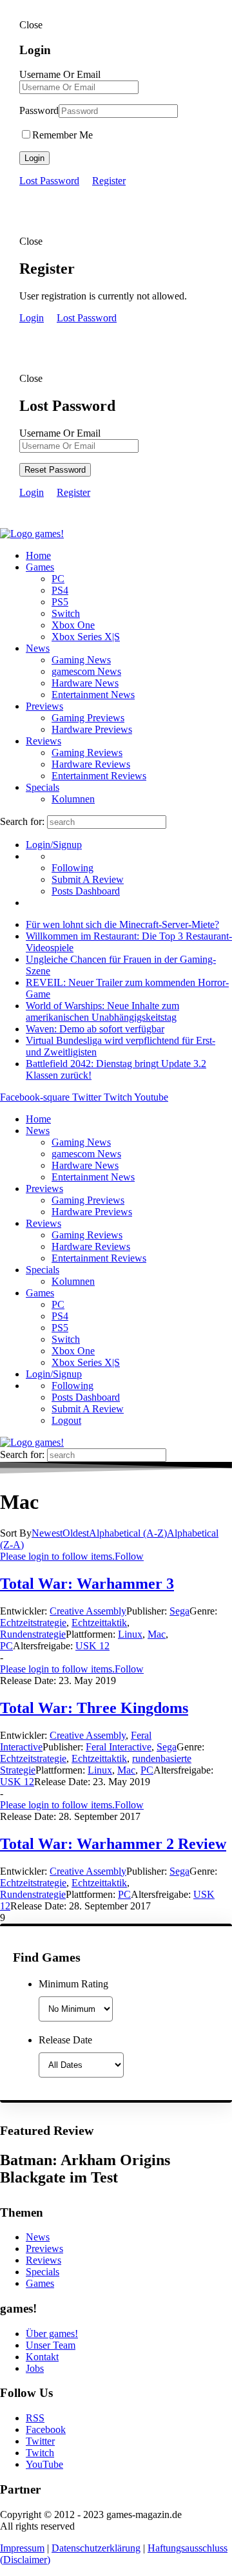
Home (38, 555)
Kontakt (42, 2357)
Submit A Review (88, 879)
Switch (66, 613)
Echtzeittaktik (99, 1623)
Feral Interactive (119, 1747)
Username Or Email (60, 74)
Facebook (46, 2429)
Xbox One (73, 625)
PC (58, 579)
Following (72, 868)
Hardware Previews (92, 729)
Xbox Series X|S (86, 637)
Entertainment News (93, 695)
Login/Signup (54, 845)
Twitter (40, 2441)
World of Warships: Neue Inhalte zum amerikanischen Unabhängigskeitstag (102, 1011)
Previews (44, 706)
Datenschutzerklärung (96, 2548)
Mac (157, 1634)
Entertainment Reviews (99, 776)
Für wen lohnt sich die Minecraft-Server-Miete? (122, 924)
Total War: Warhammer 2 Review (113, 1844)
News (38, 648)
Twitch (40, 2453)
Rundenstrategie (33, 1634)
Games (40, 567)
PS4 (60, 590)
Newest (47, 1533)
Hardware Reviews (91, 764)
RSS (35, 2418)
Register (109, 181)
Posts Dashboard (86, 891)
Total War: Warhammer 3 (87, 1584)
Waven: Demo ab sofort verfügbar (95, 1029)
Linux (130, 1634)
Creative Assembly (88, 1611)
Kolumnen (73, 799)
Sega (179, 1611)
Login (34, 158)
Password (39, 110)
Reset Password (55, 470)
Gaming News (81, 660)
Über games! (52, 2334)
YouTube (44, 2464)
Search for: (22, 821)
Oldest (76, 1533)
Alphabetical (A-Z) (128, 1533)
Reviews (43, 741)
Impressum (22, 2548)
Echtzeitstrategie (33, 1623)
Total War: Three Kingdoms (94, 1708)
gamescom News (86, 671)
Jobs (35, 2368)
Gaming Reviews (87, 753)
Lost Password (49, 181)
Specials (43, 787)
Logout (66, 1420)
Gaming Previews (88, 718)
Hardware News (85, 683)
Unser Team (51, 2345)
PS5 (60, 602)
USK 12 (92, 1646)
